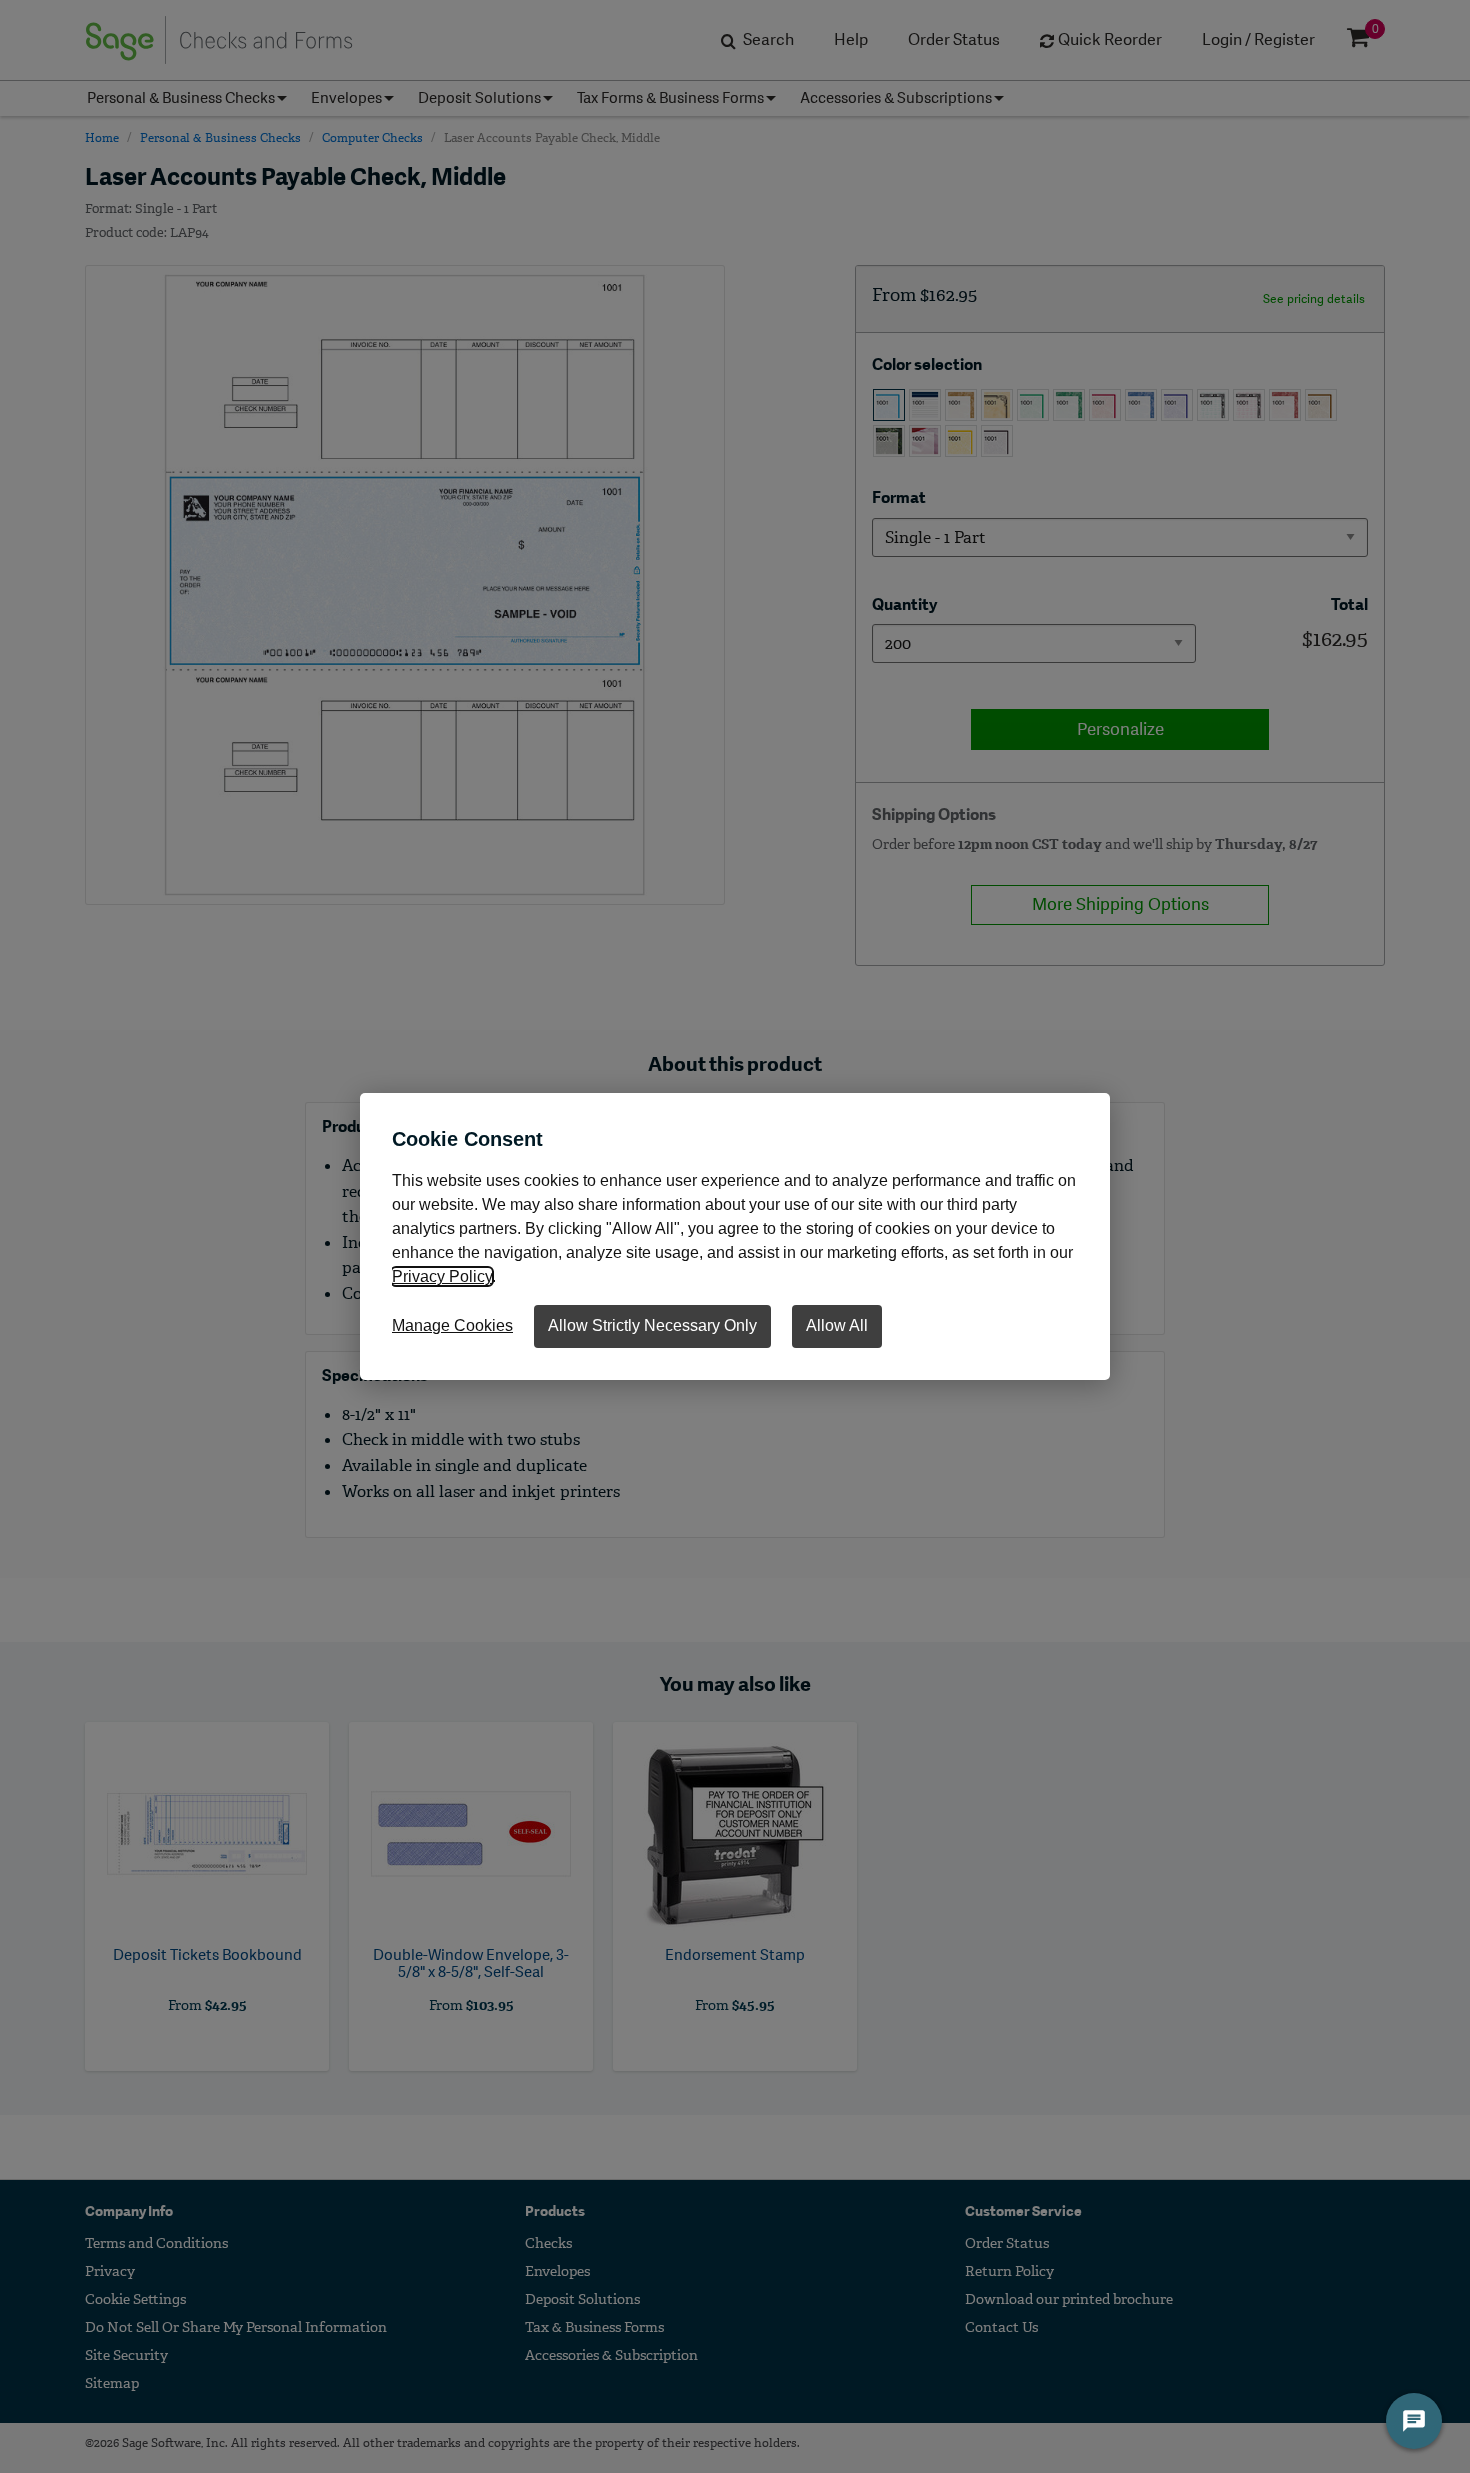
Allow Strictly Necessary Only (652, 1325)
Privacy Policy (442, 1276)
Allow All (837, 1325)
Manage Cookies (452, 1325)
